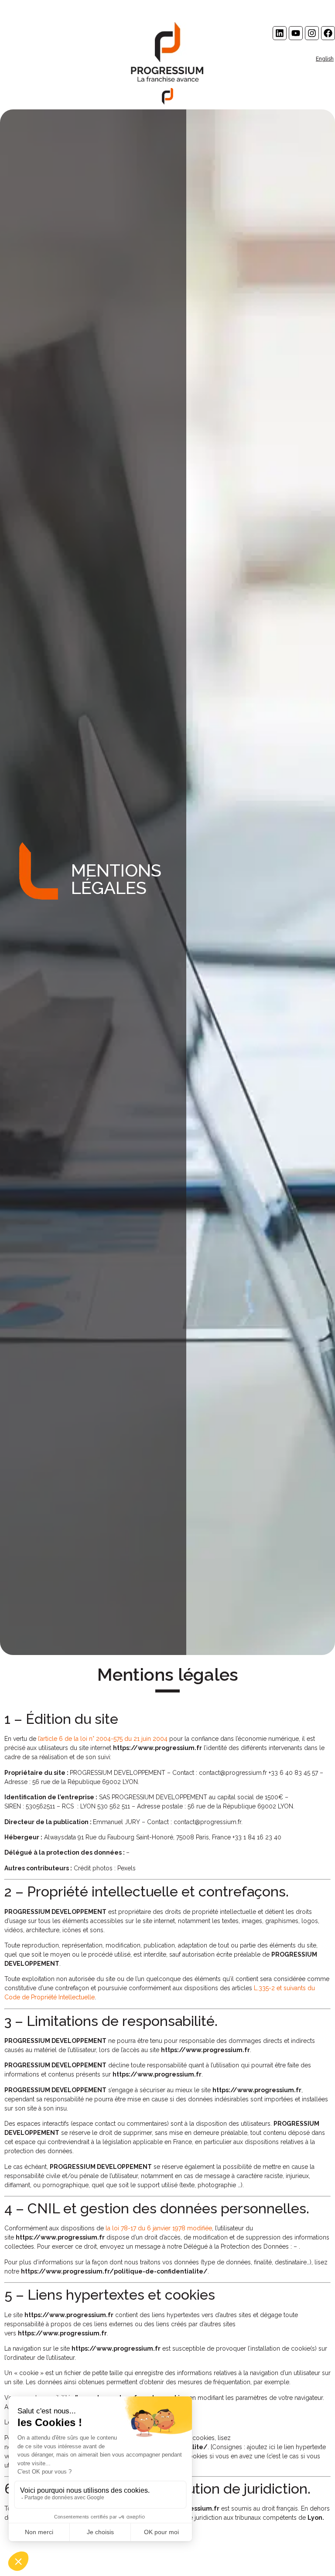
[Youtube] (296, 33)
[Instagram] (312, 33)
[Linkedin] (280, 33)
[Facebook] (328, 33)
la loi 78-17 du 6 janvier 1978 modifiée (159, 2228)
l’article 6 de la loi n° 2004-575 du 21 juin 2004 (103, 1739)
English (325, 59)
